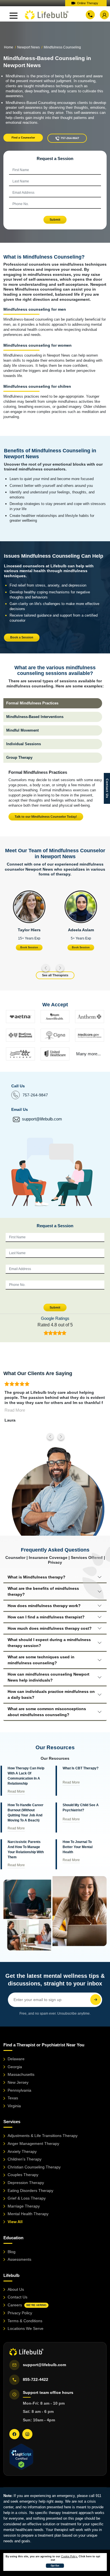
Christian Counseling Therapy (34, 2167)
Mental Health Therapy (28, 2214)
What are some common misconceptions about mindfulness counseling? (47, 1712)
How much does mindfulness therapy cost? (50, 1628)
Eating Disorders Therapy (30, 2191)
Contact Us (17, 2297)
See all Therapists (55, 975)
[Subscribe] (96, 2000)
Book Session (29, 947)
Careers (27, 2305)
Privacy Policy (20, 2313)
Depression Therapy (26, 2183)
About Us (16, 2289)
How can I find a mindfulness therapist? (46, 1617)
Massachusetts (21, 2074)
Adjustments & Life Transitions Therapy (43, 2136)
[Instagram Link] (27, 2434)
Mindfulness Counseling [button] (62, 47)
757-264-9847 (35, 1095)
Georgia (15, 2067)
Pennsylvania (19, 2090)
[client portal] (104, 15)
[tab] (53, 703)
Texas (13, 2098)
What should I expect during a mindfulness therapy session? (49, 1643)
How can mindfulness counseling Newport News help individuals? (49, 1677)
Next (60, 968)
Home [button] (9, 47)
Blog (12, 2252)
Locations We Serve (26, 2328)
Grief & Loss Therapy (27, 2198)
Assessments (19, 2259)
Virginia (14, 2106)
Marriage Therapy (24, 2206)
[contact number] (90, 15)
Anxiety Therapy (22, 2151)
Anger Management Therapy (33, 2144)
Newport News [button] (28, 47)
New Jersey (18, 2082)
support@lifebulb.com (42, 1119)
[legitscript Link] (21, 2457)
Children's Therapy (25, 2159)
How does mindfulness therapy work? (44, 1606)
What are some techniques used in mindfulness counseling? (41, 1660)
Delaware (16, 2059)
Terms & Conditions (25, 2321)
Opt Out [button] (55, 2566)
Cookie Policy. (70, 2556)
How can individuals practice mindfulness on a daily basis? (51, 1694)
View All (15, 2222)
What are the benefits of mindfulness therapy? (43, 1591)
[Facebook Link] (14, 2434)
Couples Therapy (23, 2175)
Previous (46, 968)
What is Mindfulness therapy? (37, 1577)
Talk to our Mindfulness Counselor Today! (46, 817)
